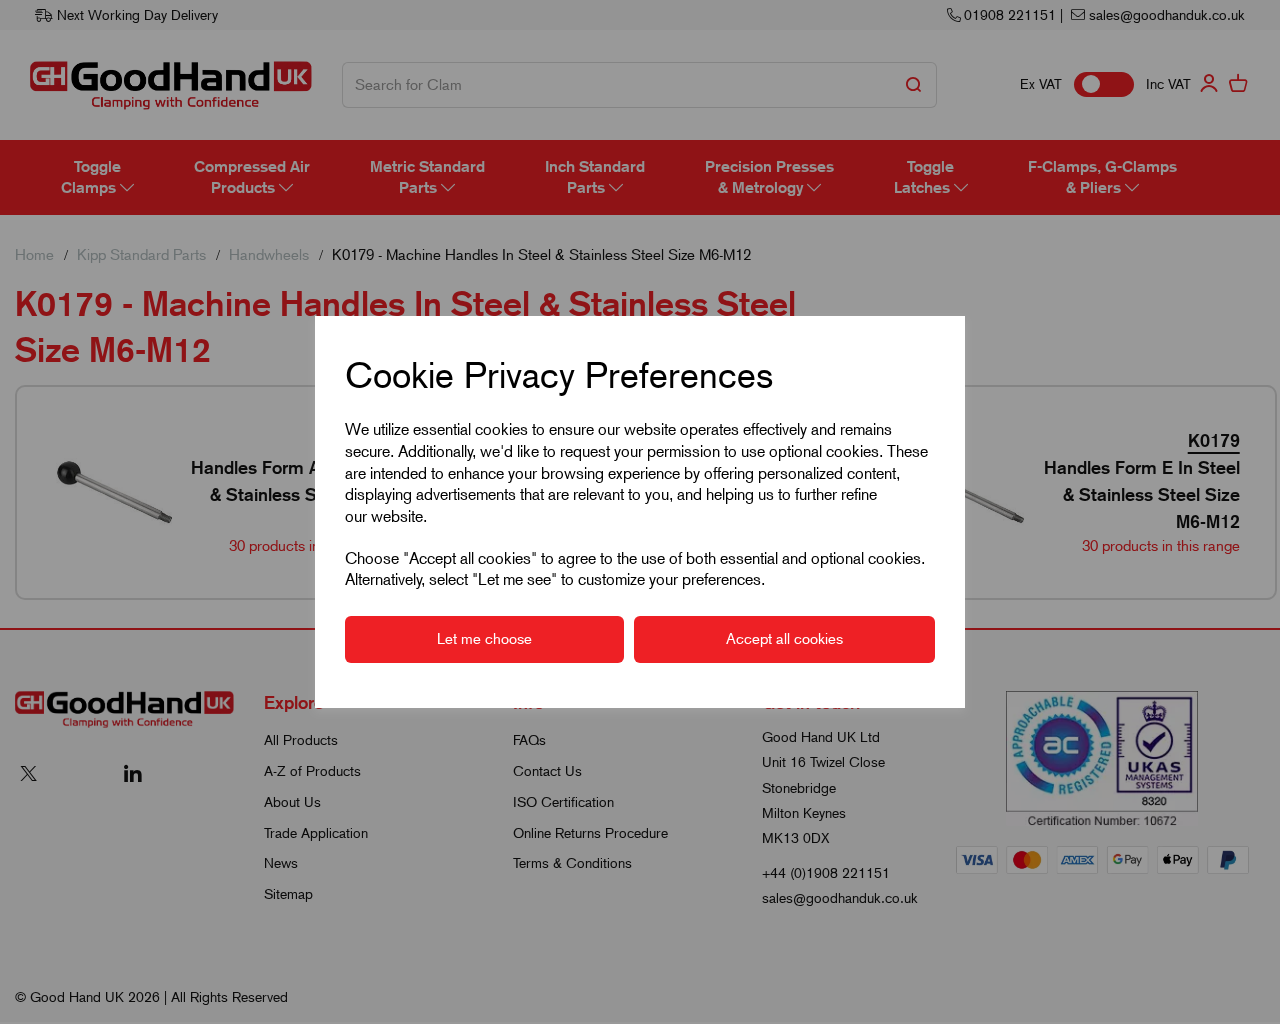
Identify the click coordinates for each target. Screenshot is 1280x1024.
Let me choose (484, 639)
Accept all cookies (784, 639)
